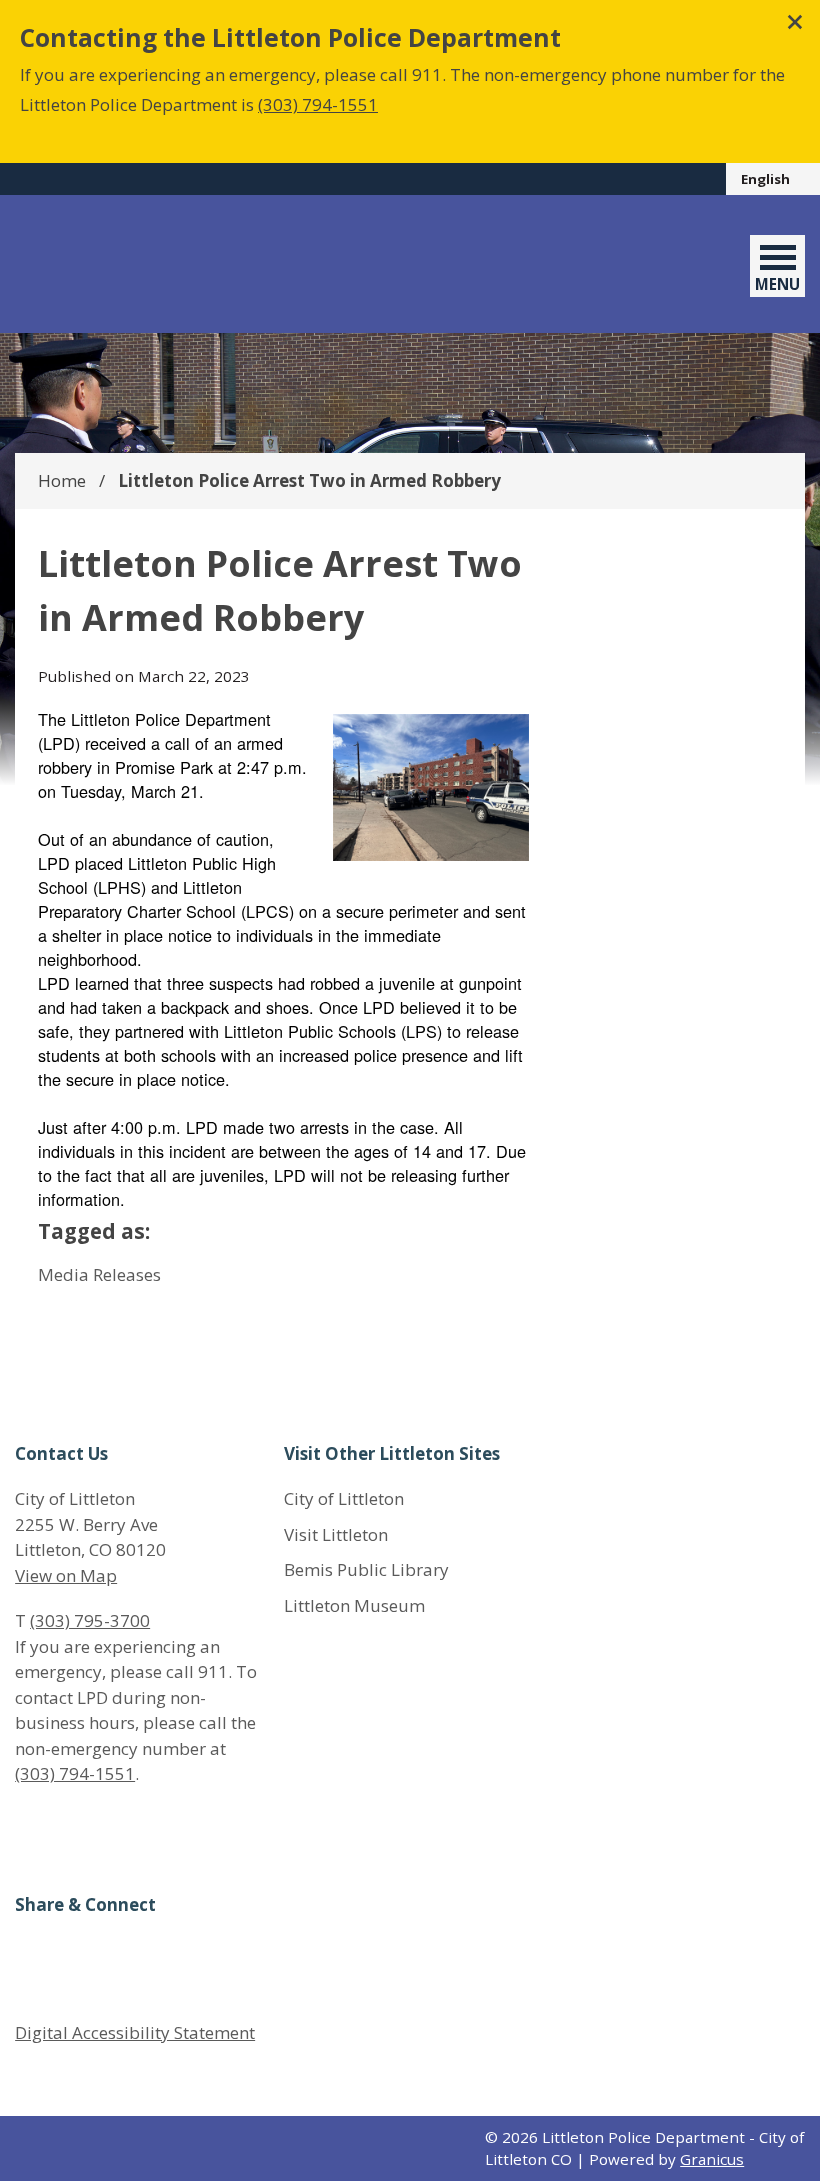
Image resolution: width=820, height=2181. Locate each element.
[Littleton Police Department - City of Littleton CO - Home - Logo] (152, 264)
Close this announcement (795, 22)
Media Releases (99, 1274)
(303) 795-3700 (90, 1620)
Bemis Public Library (366, 1569)
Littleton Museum (354, 1605)
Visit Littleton (336, 1534)
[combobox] (773, 179)
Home (62, 480)
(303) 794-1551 (318, 104)
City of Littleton (344, 1498)
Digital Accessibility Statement (135, 2032)
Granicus (712, 2159)
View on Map (66, 1575)
